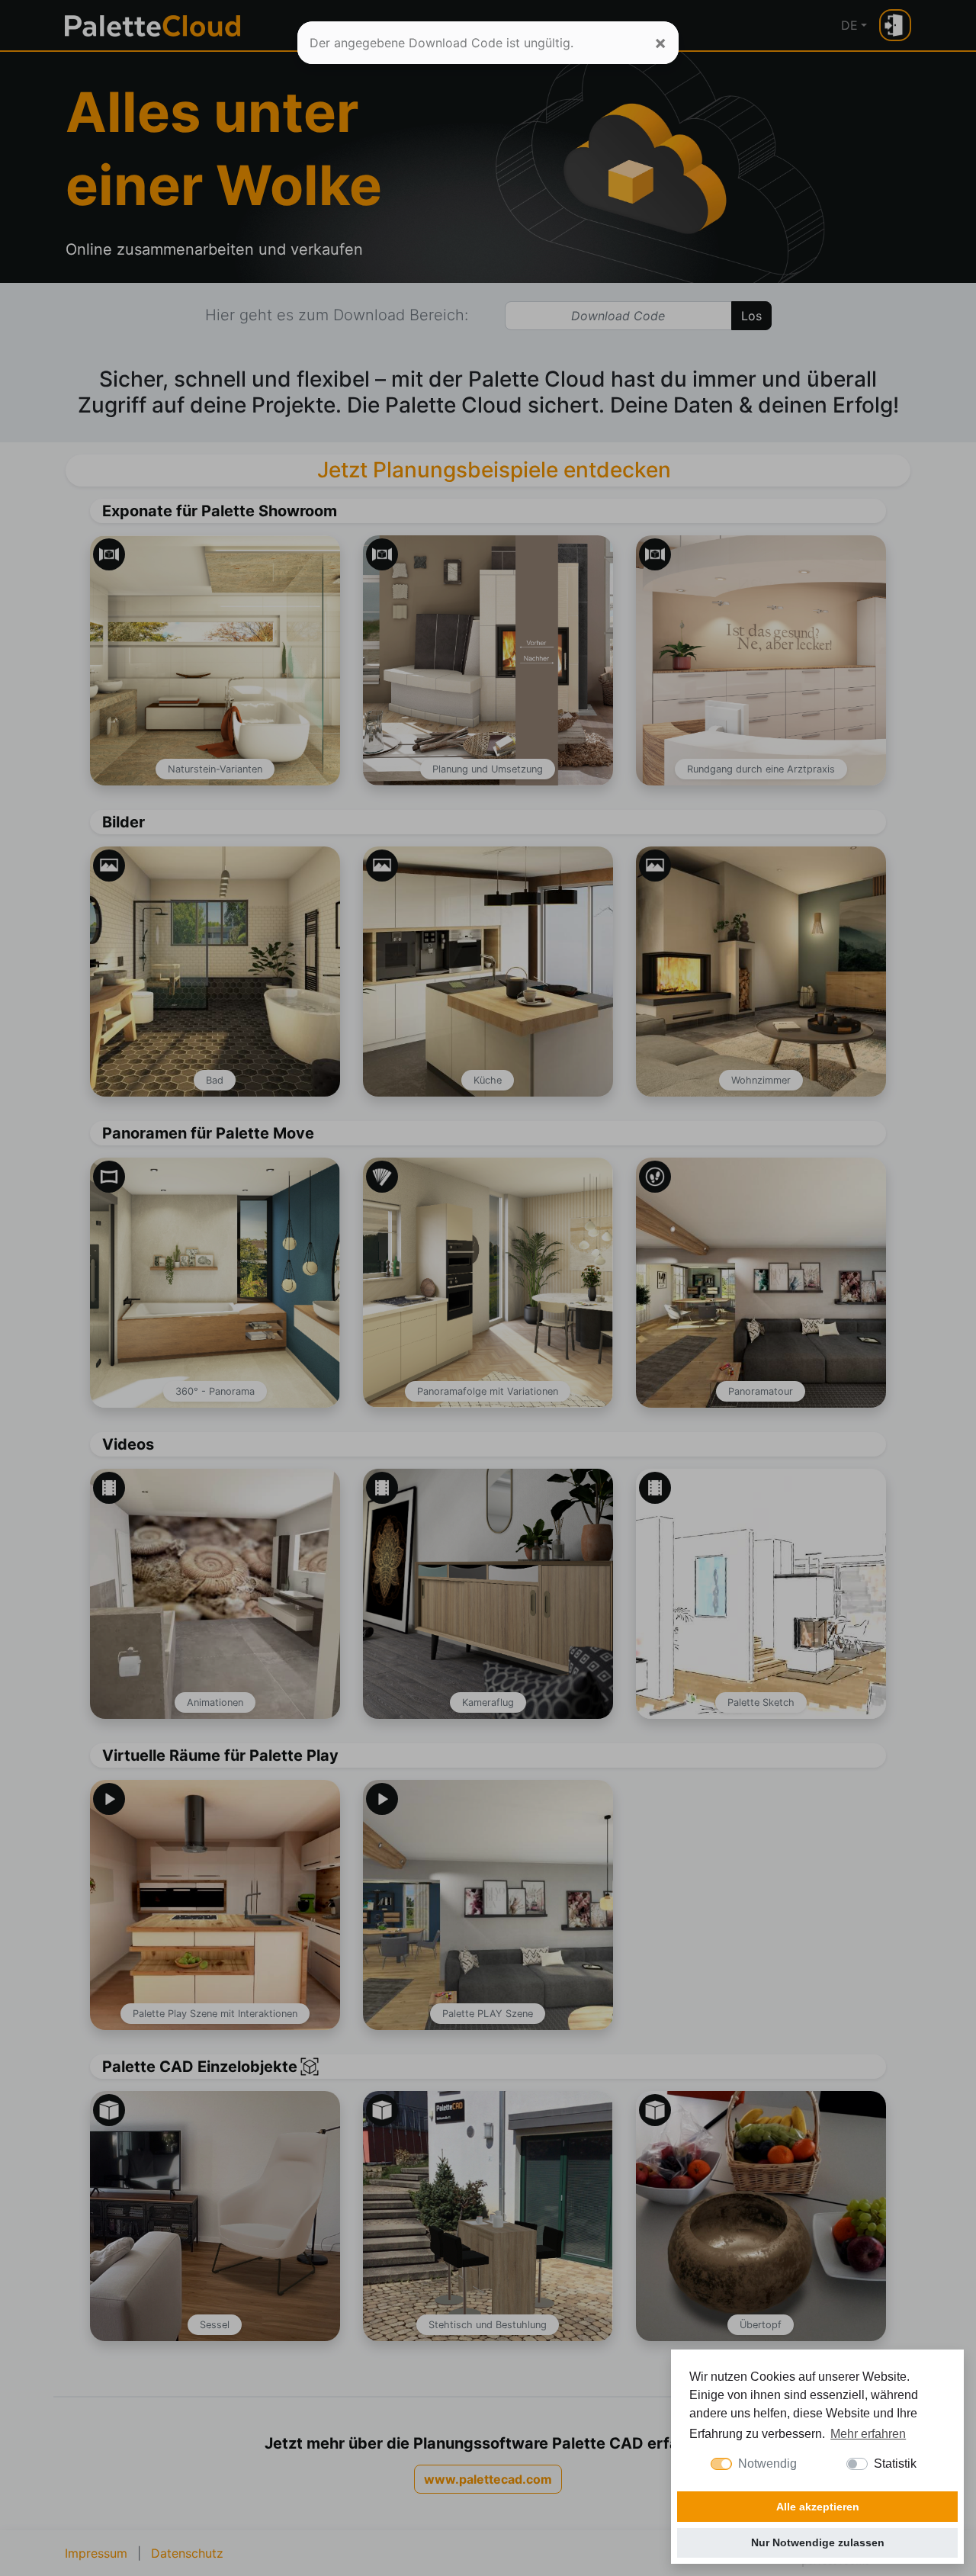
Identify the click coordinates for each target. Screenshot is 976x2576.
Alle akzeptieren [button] (818, 2507)
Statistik (895, 2464)
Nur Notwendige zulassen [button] (818, 2542)
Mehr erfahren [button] (868, 2434)
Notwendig (767, 2464)
